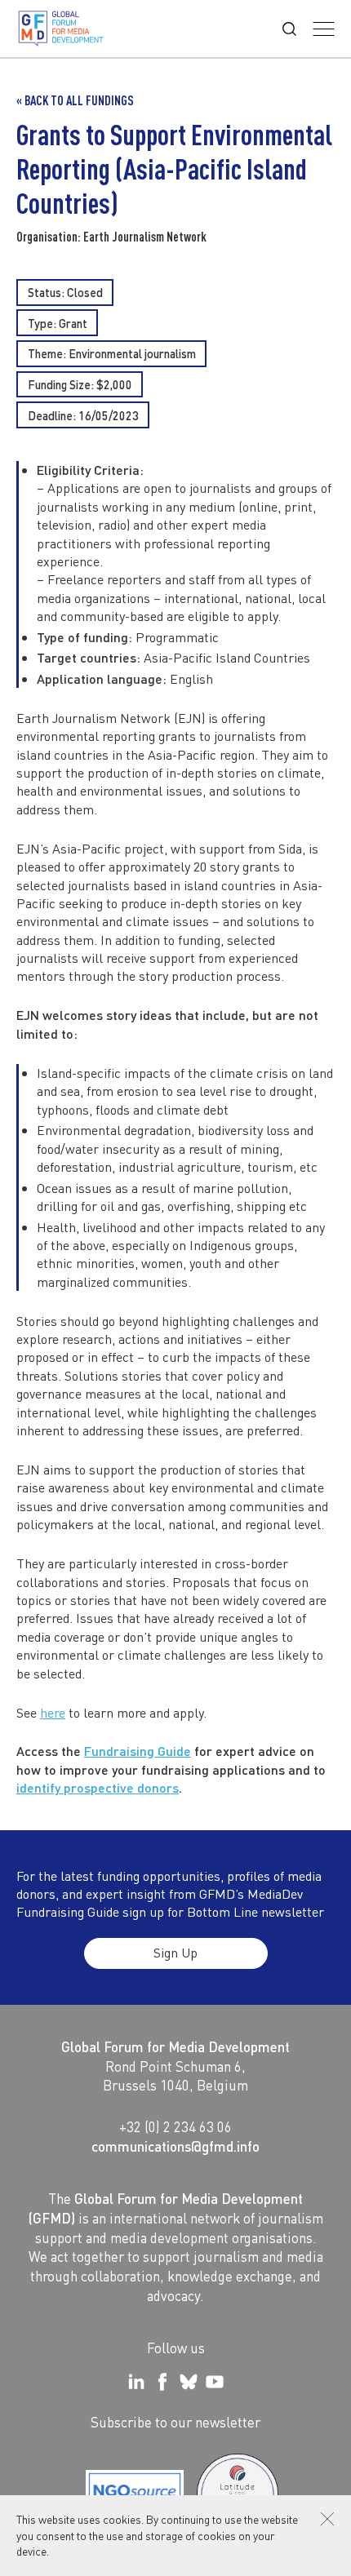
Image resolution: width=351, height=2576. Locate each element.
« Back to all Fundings (75, 100)
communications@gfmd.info (175, 2146)
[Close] (327, 2519)
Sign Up (175, 1952)
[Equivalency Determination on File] (135, 2494)
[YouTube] (215, 2382)
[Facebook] (162, 2382)
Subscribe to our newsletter (175, 2422)
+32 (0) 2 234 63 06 (175, 2126)
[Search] (289, 29)
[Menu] (324, 29)
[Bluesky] (189, 2382)
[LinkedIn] (136, 2382)
